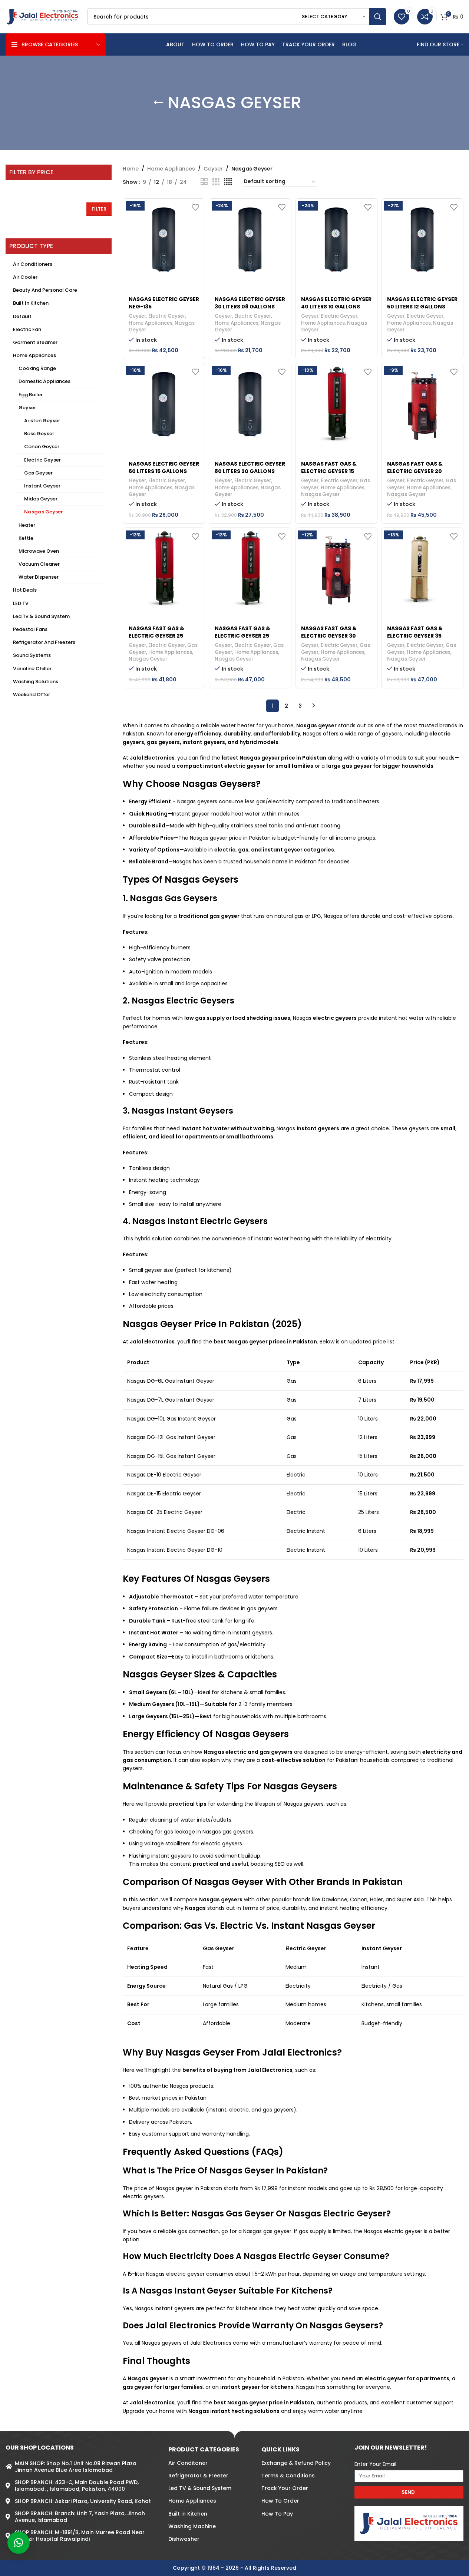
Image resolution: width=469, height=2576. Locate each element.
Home (131, 169)
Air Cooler (25, 277)
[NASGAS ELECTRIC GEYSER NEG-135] (164, 239)
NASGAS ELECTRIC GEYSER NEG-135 (164, 303)
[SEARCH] (378, 17)
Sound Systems (32, 655)
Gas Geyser (38, 473)
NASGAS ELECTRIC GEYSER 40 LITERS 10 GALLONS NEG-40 (336, 306)
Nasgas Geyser (44, 512)
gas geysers (163, 742)
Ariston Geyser (42, 421)
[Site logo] (43, 16)
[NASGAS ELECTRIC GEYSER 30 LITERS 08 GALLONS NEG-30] (250, 239)
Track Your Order (285, 2488)
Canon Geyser (42, 447)
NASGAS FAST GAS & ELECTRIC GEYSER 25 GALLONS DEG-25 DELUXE (163, 636)
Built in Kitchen (31, 303)
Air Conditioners (33, 264)
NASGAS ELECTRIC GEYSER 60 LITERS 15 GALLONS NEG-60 (164, 471)
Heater (27, 525)
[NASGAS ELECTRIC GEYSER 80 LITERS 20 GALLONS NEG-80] (250, 404)
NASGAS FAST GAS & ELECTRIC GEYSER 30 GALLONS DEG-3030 (329, 636)
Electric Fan (27, 329)
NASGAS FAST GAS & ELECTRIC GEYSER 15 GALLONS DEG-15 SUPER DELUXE (333, 475)
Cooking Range (37, 368)
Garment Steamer (35, 342)
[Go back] (158, 103)
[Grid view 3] (216, 182)
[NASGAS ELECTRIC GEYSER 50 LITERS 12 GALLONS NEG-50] (422, 239)
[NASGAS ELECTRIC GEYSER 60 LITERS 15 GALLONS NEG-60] (164, 404)
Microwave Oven (39, 551)
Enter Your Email (375, 2464)
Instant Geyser (42, 486)
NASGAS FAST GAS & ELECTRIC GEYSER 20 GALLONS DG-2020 (415, 471)
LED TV (21, 603)
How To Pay (277, 2514)
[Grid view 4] (228, 182)
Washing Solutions (36, 682)
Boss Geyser (39, 434)
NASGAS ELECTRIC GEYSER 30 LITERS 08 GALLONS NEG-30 (250, 306)
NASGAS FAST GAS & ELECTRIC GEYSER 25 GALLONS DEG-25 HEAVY (248, 636)
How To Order (280, 2501)
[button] (19, 2543)
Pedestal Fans (30, 629)
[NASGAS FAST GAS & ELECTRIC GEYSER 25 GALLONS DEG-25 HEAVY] (250, 569)
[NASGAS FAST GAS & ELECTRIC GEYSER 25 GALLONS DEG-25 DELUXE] (164, 569)
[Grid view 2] (204, 182)
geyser (327, 725)
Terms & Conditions (288, 2476)
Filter (99, 209)
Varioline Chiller (32, 669)
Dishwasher (184, 2539)
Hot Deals (25, 590)
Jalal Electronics (270, 2070)
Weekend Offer (32, 695)
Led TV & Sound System (200, 2488)
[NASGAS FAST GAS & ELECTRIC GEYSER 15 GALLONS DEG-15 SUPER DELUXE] (336, 404)
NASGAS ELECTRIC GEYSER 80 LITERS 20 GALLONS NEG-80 (250, 471)
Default (22, 316)
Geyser (27, 408)
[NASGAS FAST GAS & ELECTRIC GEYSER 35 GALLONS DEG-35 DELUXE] (422, 569)
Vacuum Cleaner (39, 564)
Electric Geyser (42, 460)
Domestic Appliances (44, 381)
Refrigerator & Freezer (198, 2476)
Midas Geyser (41, 499)
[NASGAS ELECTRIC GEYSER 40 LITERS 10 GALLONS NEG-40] (336, 239)
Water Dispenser (39, 577)
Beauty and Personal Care (45, 290)
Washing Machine (192, 2526)
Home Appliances (34, 355)
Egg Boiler (31, 395)
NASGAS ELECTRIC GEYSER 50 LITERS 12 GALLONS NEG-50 (422, 306)
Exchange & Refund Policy (296, 2463)
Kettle (26, 538)
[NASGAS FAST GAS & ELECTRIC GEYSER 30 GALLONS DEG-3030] (336, 569)
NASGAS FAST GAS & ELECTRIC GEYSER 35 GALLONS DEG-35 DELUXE (421, 636)
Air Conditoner (188, 2463)
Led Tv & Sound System (41, 616)
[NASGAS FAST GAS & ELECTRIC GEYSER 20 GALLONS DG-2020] (422, 404)
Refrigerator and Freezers (44, 642)
